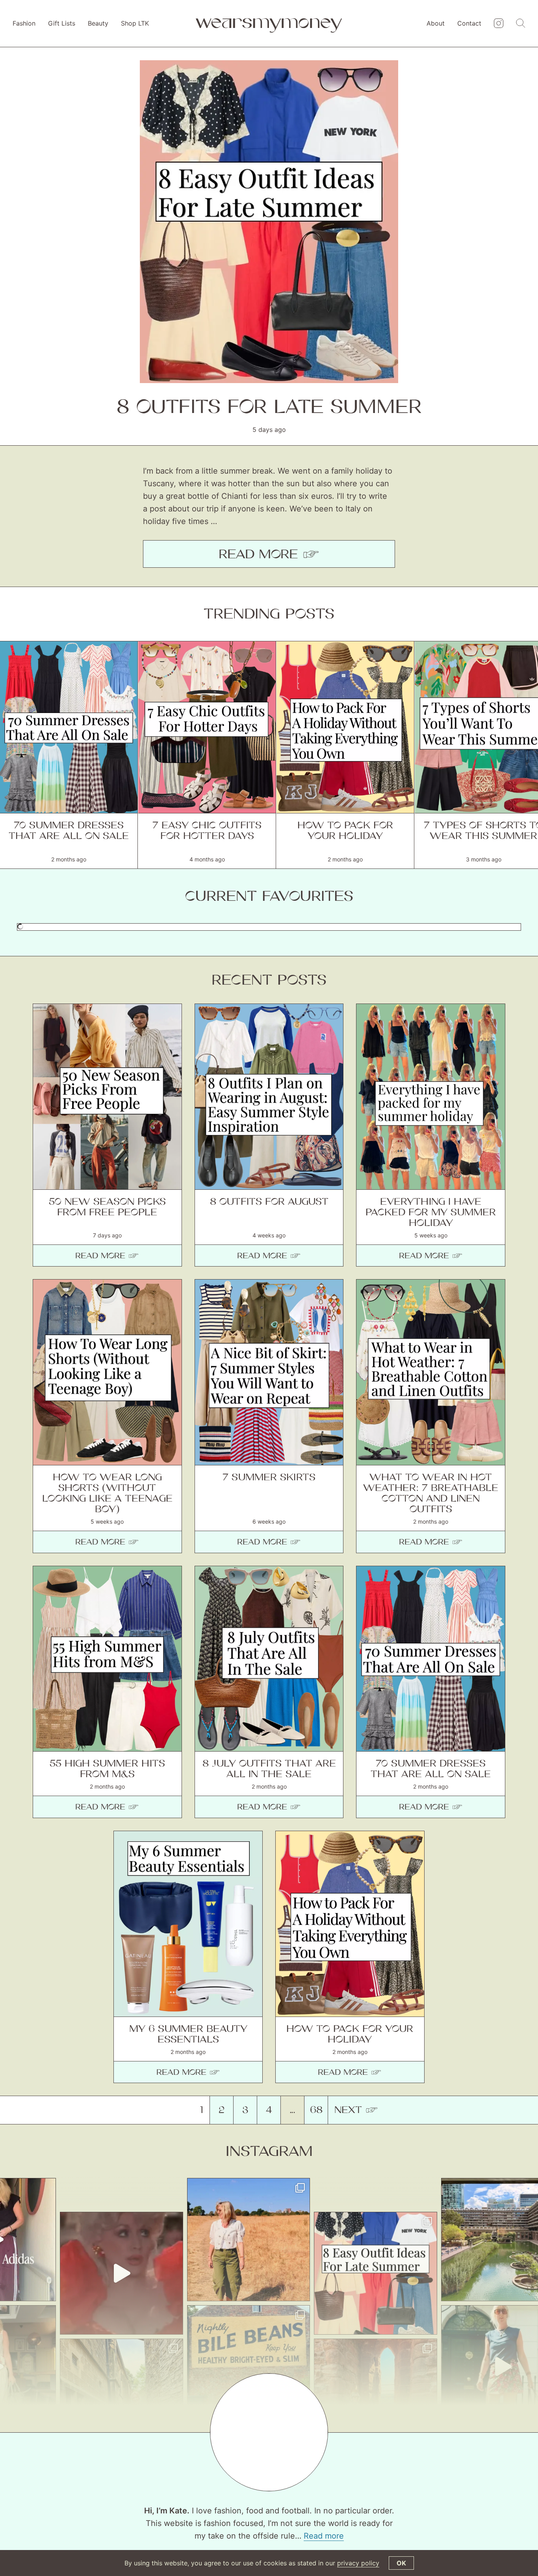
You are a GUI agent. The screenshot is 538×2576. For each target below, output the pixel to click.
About (436, 23)
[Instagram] (499, 24)
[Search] (521, 24)
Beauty (98, 23)
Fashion (24, 23)
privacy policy (358, 2563)
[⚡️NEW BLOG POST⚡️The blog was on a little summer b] (376, 2273)
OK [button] (401, 2563)
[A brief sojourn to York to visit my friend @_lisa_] (249, 2367)
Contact (469, 23)
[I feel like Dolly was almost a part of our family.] (122, 2273)
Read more (324, 2536)
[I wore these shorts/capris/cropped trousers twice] (249, 2240)
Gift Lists (62, 23)
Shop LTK (135, 23)
